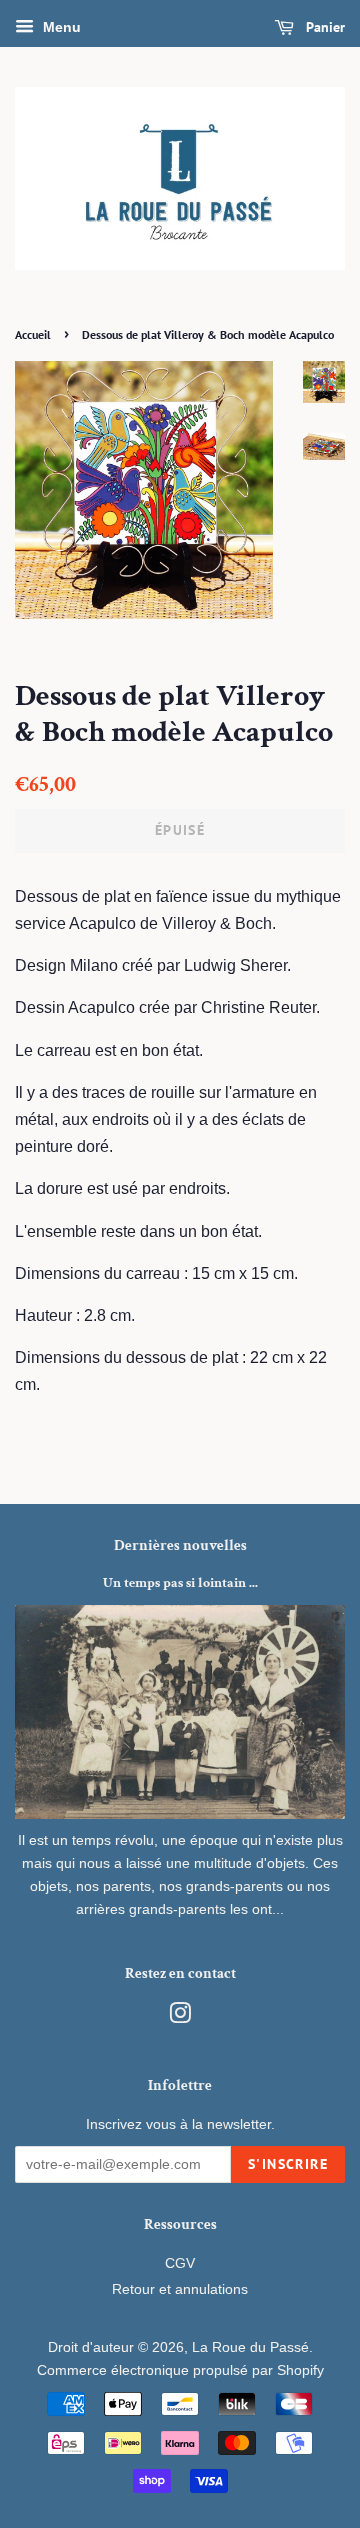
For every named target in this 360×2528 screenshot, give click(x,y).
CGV (180, 2263)
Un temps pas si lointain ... (180, 1583)
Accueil (33, 334)
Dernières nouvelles (180, 1545)
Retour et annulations (180, 2289)
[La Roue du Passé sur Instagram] (180, 2017)
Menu (60, 27)
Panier (323, 27)
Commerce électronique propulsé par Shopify (180, 2370)
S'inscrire (288, 2164)
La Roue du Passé (250, 2347)
